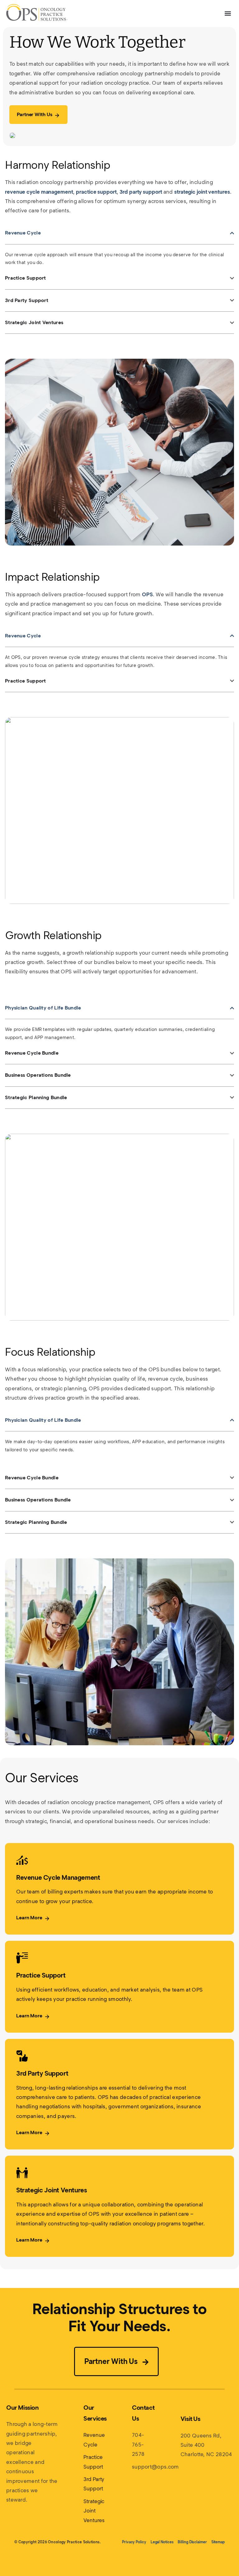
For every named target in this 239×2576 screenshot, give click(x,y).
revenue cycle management (39, 192)
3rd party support (141, 192)
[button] (228, 14)
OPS (147, 594)
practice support (96, 192)
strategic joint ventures (202, 192)
